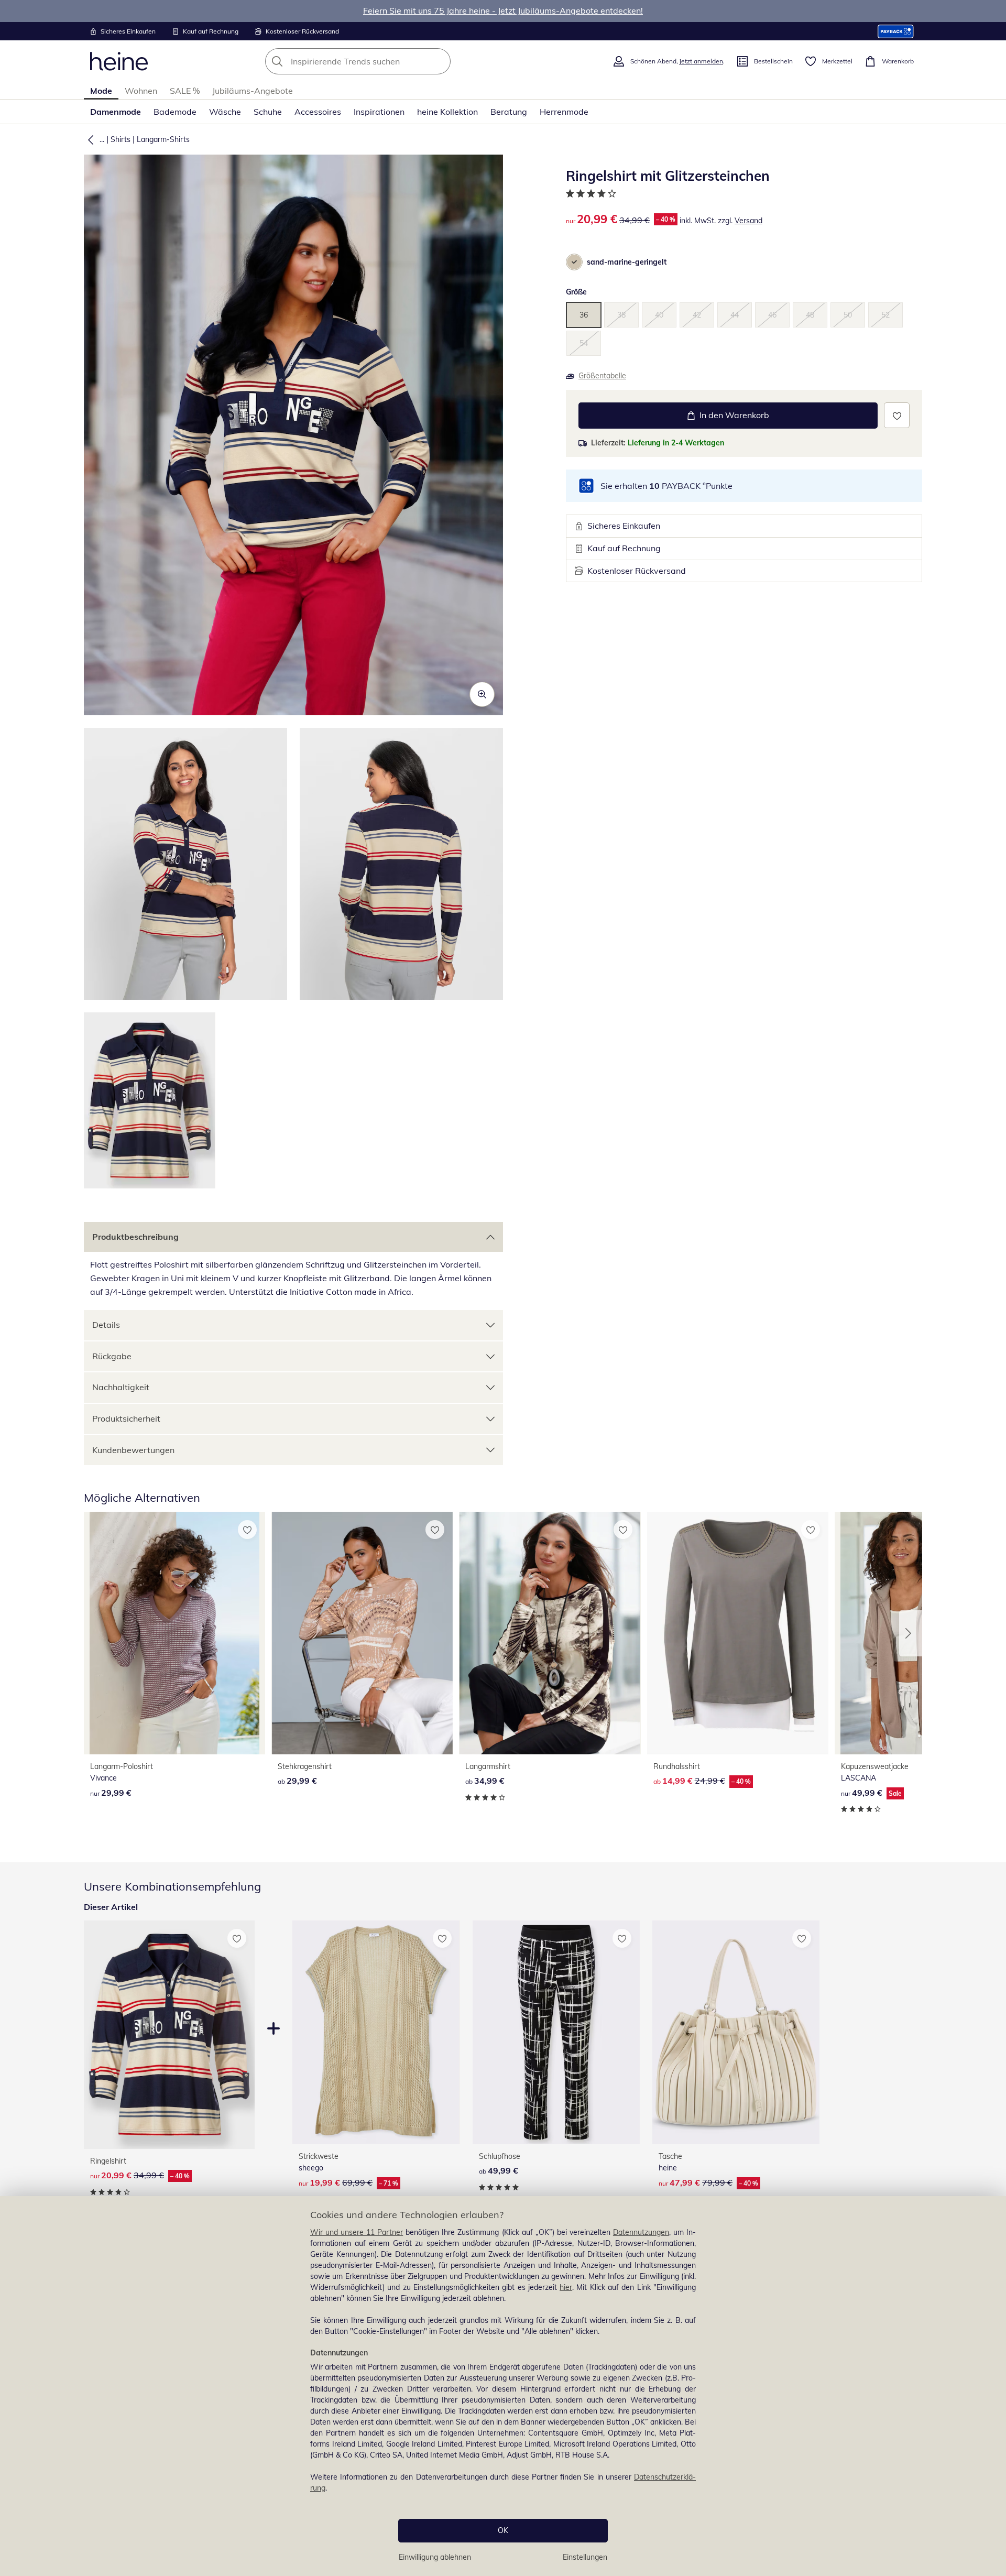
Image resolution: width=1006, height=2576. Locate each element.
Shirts (121, 139)
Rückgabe (112, 1356)
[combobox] (381, 61)
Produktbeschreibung (135, 1237)
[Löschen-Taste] (440, 61)
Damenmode (116, 112)
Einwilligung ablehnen (435, 2557)
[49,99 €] (556, 2032)
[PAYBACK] (896, 31)
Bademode (175, 112)
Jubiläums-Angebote (253, 91)
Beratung (509, 112)
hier (566, 2287)
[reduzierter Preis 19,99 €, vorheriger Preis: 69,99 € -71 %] (376, 2032)
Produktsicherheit (126, 1418)
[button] (89, 139)
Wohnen (141, 91)
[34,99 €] (550, 1633)
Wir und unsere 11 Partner (357, 2232)
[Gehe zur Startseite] (119, 61)
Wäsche (225, 112)
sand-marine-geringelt (627, 262)
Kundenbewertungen (133, 1450)
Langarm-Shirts (163, 139)
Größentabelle (602, 376)
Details (106, 1325)
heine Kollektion (447, 112)
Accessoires (318, 112)
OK (503, 2530)
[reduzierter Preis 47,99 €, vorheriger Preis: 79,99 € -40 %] (736, 2032)
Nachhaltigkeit (121, 1387)
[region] (503, 2386)
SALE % (185, 91)
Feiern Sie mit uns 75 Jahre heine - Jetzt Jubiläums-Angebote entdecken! (503, 10)
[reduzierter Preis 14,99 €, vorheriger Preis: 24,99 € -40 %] (738, 1633)
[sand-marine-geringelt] (574, 262)
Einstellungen (585, 2557)
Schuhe (268, 112)
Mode (101, 91)
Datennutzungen (641, 2232)
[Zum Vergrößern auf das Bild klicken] (482, 694)
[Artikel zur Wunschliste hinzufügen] (897, 415)
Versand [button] (748, 221)
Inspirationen (379, 112)
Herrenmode (564, 112)
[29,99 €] (174, 1633)
